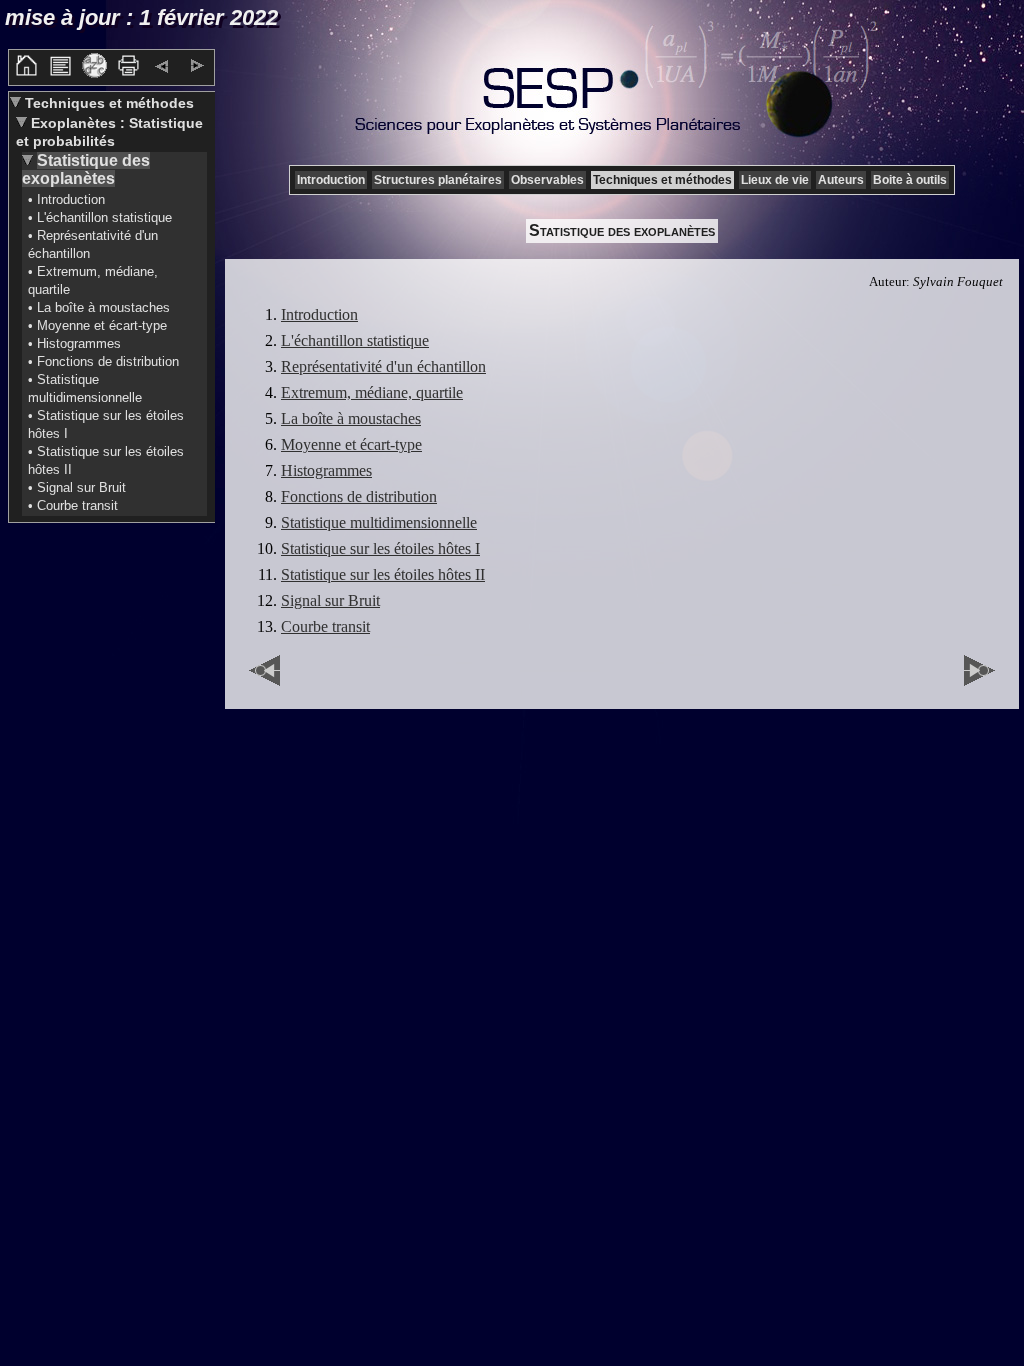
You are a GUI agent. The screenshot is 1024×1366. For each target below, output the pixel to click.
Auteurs (841, 180)
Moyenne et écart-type (351, 444)
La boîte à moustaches (351, 418)
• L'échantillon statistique (100, 217)
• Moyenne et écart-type (97, 325)
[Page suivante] (196, 68)
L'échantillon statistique (355, 340)
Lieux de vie (775, 180)
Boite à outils (910, 180)
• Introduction (66, 199)
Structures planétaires (438, 180)
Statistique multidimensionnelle (379, 522)
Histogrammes (326, 470)
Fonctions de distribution (359, 496)
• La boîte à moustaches (99, 307)
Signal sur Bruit (330, 600)
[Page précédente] (162, 68)
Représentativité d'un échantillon (383, 366)
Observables (547, 180)
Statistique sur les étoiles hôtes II (383, 574)
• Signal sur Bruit (77, 487)
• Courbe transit (73, 505)
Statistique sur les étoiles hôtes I (380, 548)
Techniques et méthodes (107, 103)
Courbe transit (325, 626)
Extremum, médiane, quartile (372, 392)
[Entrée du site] (26, 72)
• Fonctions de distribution (103, 361)
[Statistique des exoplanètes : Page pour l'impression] (128, 72)
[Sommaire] (60, 72)
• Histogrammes (74, 343)
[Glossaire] (94, 72)
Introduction (331, 180)
